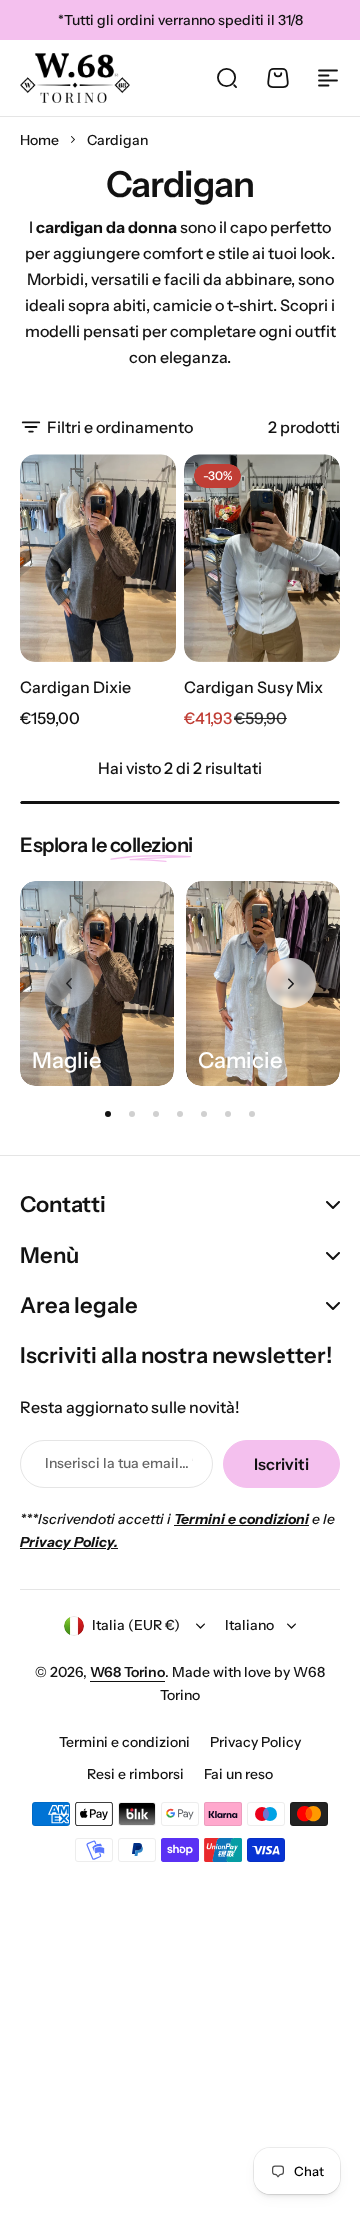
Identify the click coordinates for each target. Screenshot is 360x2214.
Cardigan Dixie (75, 687)
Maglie (66, 1061)
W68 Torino (127, 1672)
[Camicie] (263, 983)
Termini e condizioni (124, 1742)
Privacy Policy (255, 1742)
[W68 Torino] (75, 78)
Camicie (240, 1061)
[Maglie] (97, 983)
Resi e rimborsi (135, 1774)
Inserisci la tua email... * (119, 1463)
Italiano (249, 1625)
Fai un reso (238, 1774)
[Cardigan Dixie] (98, 558)
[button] (291, 983)
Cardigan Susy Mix (253, 687)
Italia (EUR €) (136, 1625)
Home (39, 140)
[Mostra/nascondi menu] (328, 78)
